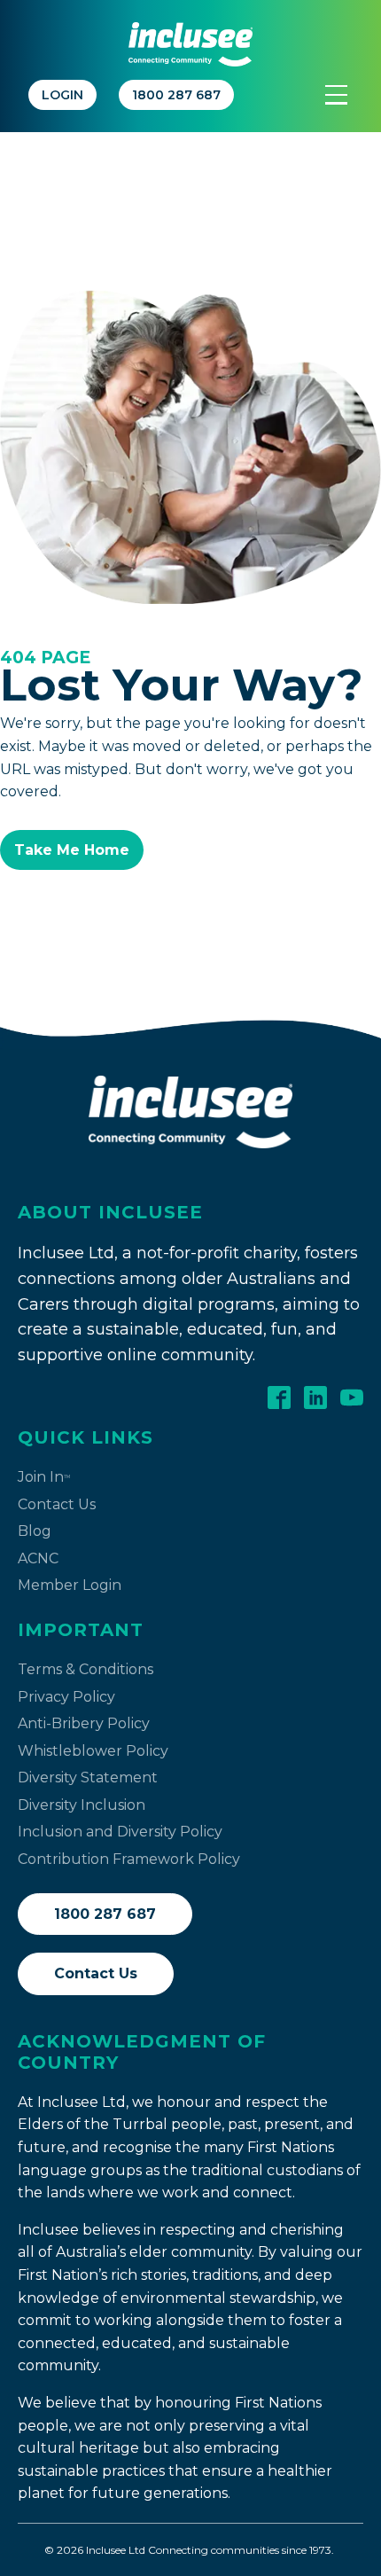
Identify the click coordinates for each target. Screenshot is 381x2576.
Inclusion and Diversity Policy (120, 1832)
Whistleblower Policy (93, 1751)
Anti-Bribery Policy (84, 1723)
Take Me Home (72, 850)
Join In (44, 1477)
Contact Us (57, 1504)
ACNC (38, 1558)
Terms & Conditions (86, 1669)
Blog (35, 1531)
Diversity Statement (88, 1777)
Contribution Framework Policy (129, 1859)
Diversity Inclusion (82, 1805)
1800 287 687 (105, 1914)
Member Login (70, 1585)
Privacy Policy (66, 1697)
